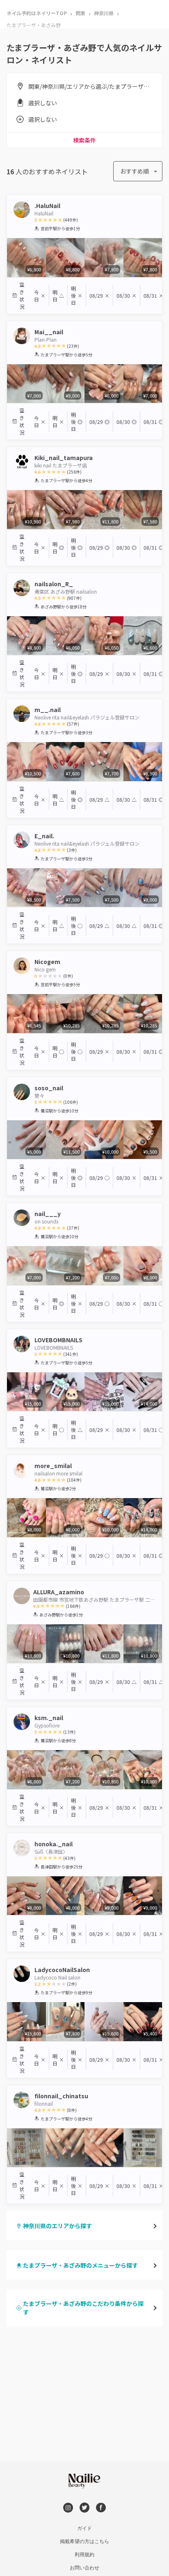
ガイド (84, 2528)
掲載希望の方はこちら (84, 2541)
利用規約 (84, 2555)
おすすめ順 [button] (135, 171)
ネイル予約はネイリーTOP (37, 13)
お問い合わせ (84, 2568)
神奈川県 (104, 13)
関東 (80, 13)
